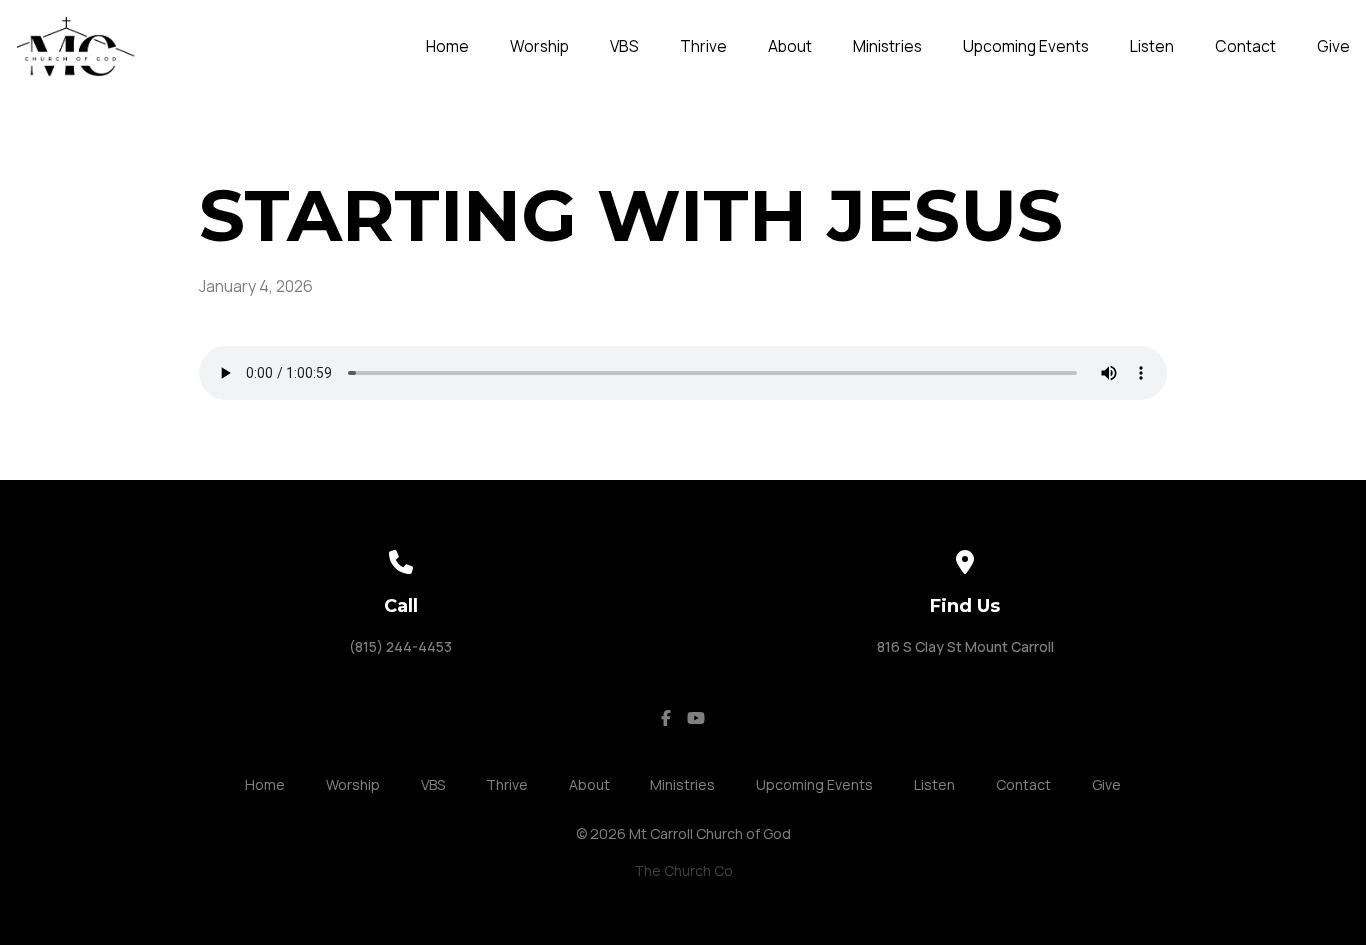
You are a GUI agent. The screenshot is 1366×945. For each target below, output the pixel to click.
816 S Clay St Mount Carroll (965, 646)
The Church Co (683, 870)
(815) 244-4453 (400, 646)
